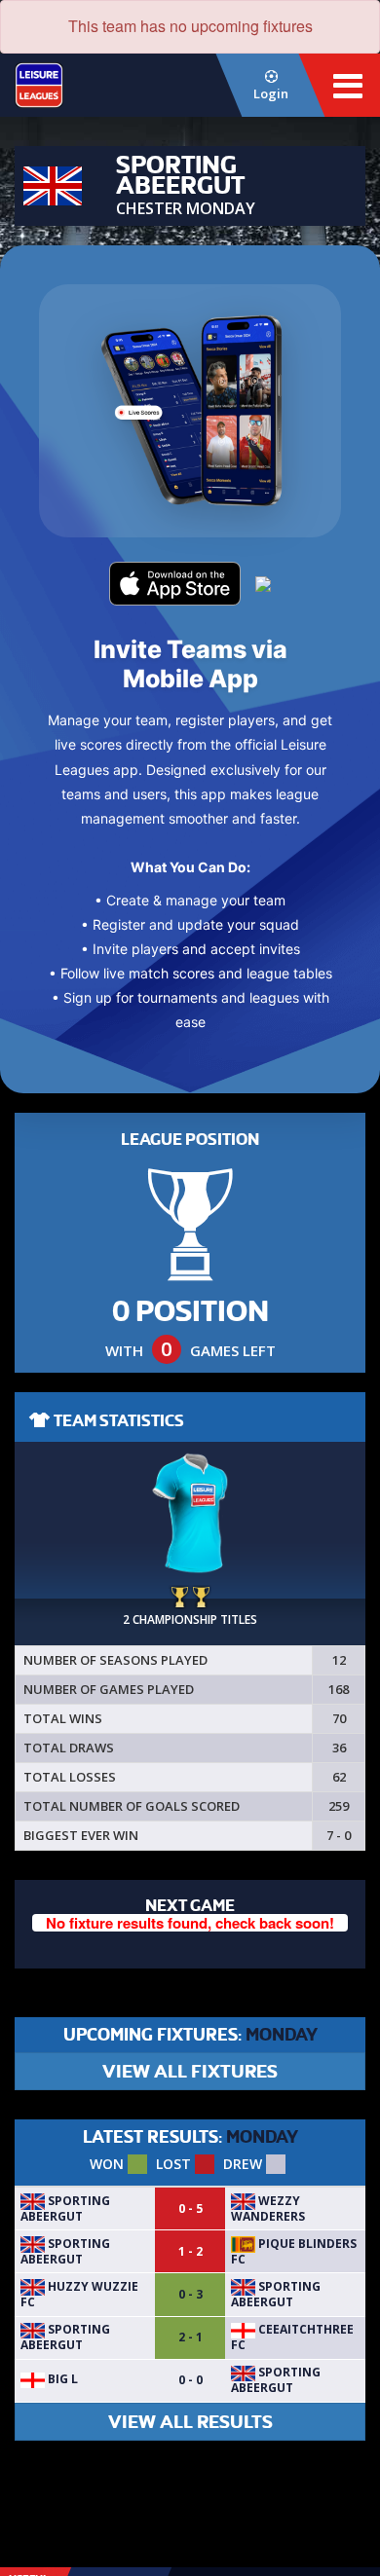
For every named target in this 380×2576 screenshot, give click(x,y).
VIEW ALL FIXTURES (190, 2071)
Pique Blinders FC (294, 2251)
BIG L (61, 2379)
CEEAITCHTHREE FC (292, 2337)
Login (271, 93)
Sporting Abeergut (65, 2208)
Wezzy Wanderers (268, 2208)
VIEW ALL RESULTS (190, 2422)
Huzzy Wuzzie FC (79, 2294)
